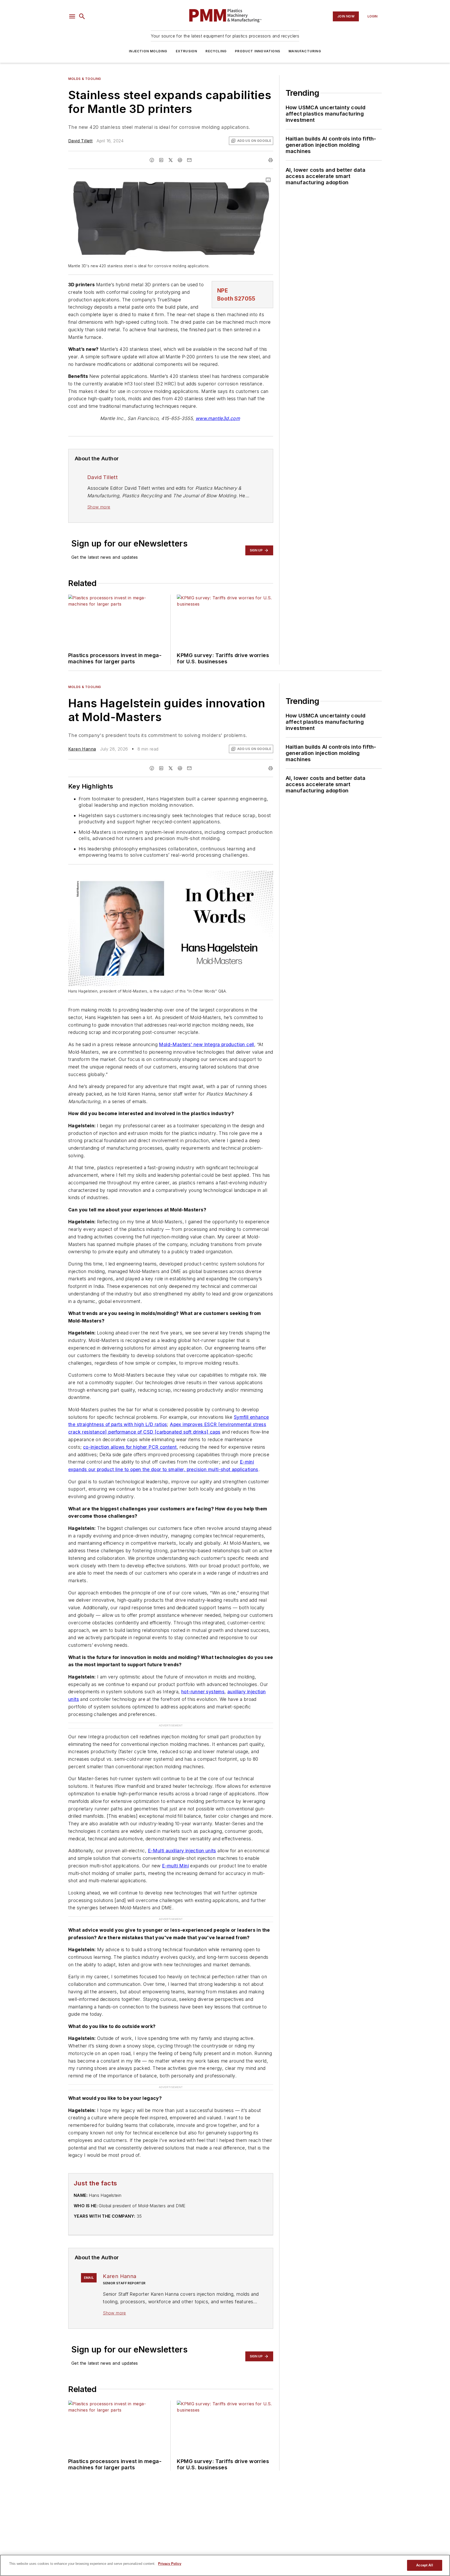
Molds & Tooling (85, 79)
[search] (82, 16)
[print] (271, 160)
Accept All (424, 2565)
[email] (189, 160)
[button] (72, 16)
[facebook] (152, 160)
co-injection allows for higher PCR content (130, 1447)
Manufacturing (305, 51)
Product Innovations (258, 51)
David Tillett (80, 141)
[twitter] (171, 160)
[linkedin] (161, 160)
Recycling (216, 51)
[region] (225, 2565)
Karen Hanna (82, 749)
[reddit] (180, 160)
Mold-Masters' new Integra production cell (206, 1044)
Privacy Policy (170, 2564)
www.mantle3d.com (218, 418)
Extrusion (187, 51)
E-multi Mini (175, 1866)
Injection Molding (148, 51)
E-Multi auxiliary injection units (182, 1851)
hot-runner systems (203, 1692)
